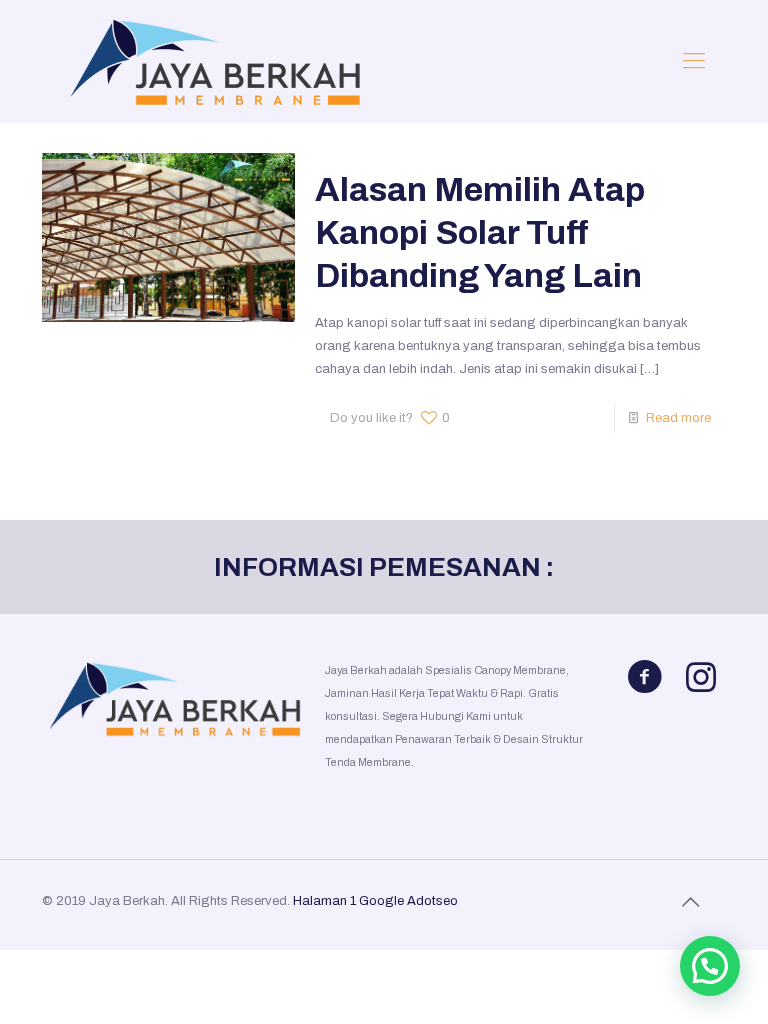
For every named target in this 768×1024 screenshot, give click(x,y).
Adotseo (432, 901)
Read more (678, 418)
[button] (710, 966)
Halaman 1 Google (348, 901)
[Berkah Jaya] (212, 61)
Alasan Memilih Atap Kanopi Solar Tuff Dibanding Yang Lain (480, 232)
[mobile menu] (694, 61)
